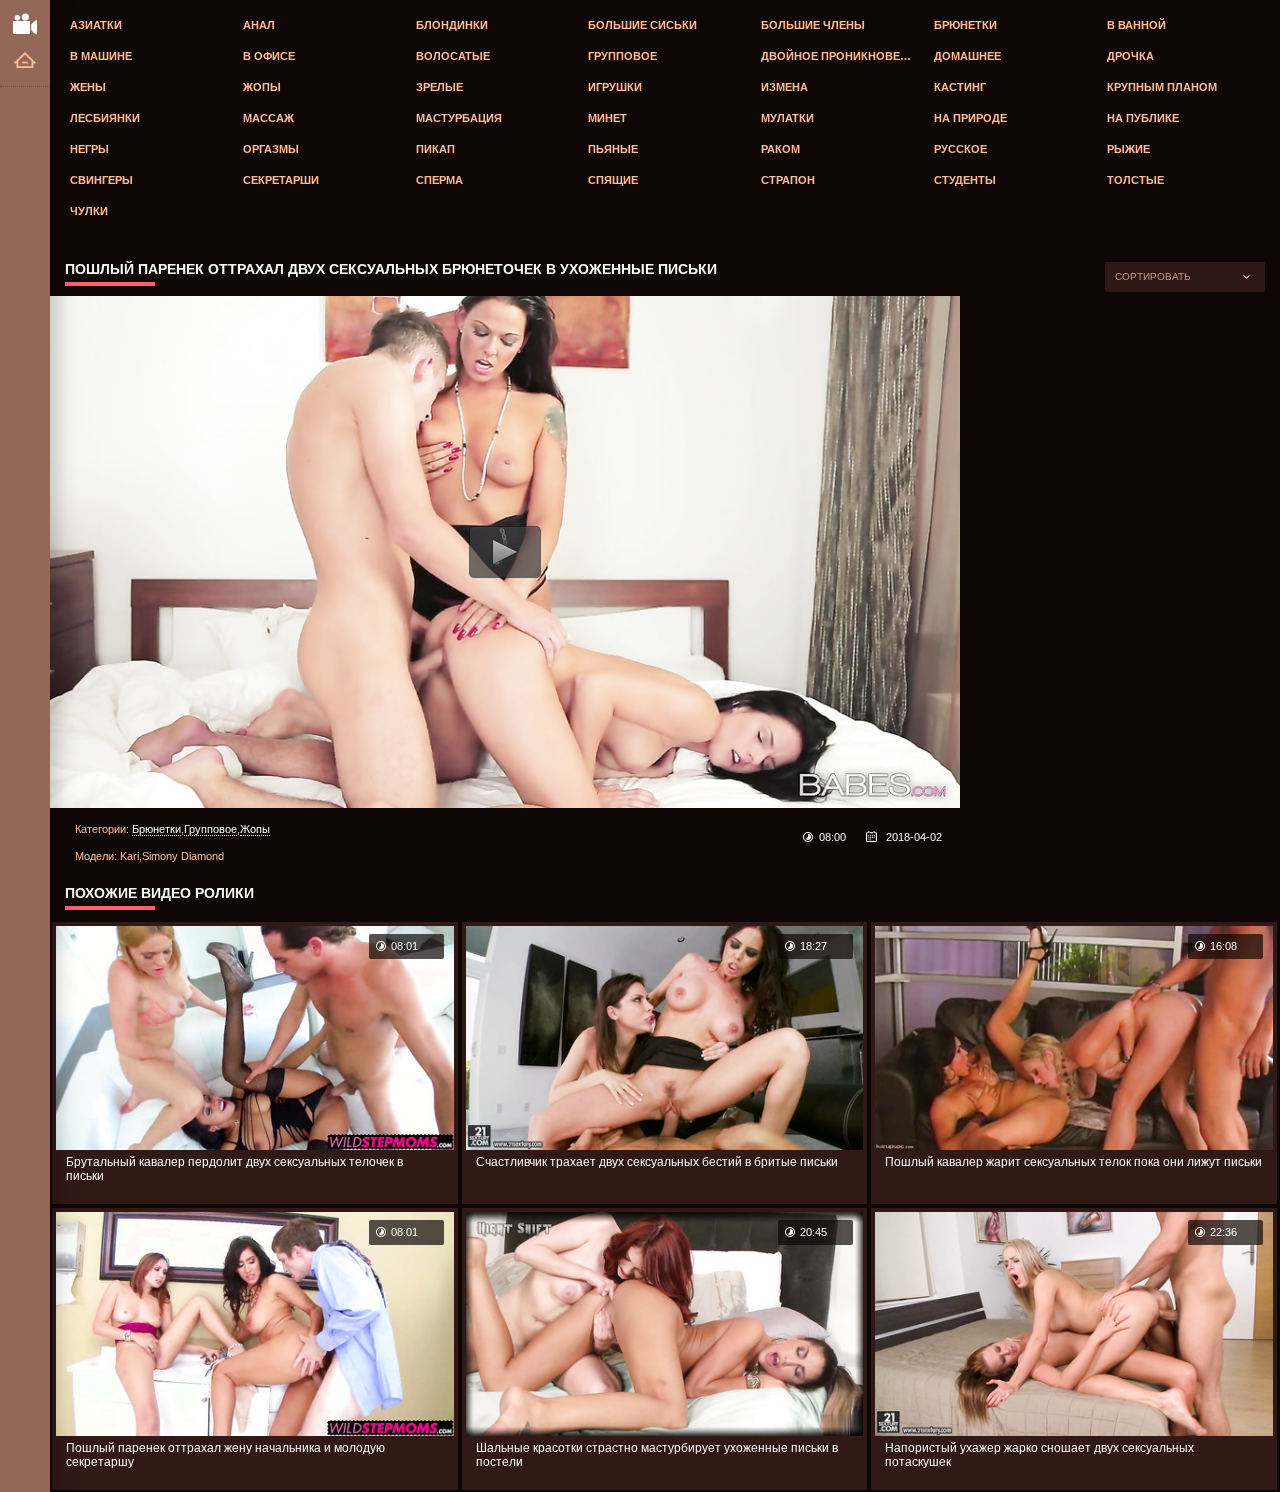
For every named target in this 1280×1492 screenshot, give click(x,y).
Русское (960, 149)
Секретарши (281, 180)
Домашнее (967, 56)
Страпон (788, 180)
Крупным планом (1162, 87)
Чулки (89, 211)
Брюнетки (965, 25)
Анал (259, 25)
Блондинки (452, 25)
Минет (607, 118)
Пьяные (613, 149)
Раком (780, 149)
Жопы (262, 87)
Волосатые (453, 56)
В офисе (269, 56)
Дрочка (1130, 56)
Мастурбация (459, 118)
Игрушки (615, 87)
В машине (101, 56)
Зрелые (439, 87)
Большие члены (813, 25)
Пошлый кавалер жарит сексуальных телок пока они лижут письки (1073, 1162)
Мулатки (787, 118)
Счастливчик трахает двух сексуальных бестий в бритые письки (657, 1162)
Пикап (435, 149)
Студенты (965, 180)
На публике (1143, 118)
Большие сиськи (642, 25)
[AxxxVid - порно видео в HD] (25, 23)
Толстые (1135, 180)
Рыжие (1128, 149)
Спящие (613, 180)
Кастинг (960, 87)
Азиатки (96, 25)
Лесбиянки (105, 118)
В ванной (1136, 25)
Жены (88, 87)
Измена (784, 87)
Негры (89, 149)
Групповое (622, 56)
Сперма (439, 180)
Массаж (268, 118)
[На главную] (25, 61)
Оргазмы (271, 149)
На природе (970, 118)
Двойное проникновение (842, 56)
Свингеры (101, 180)
